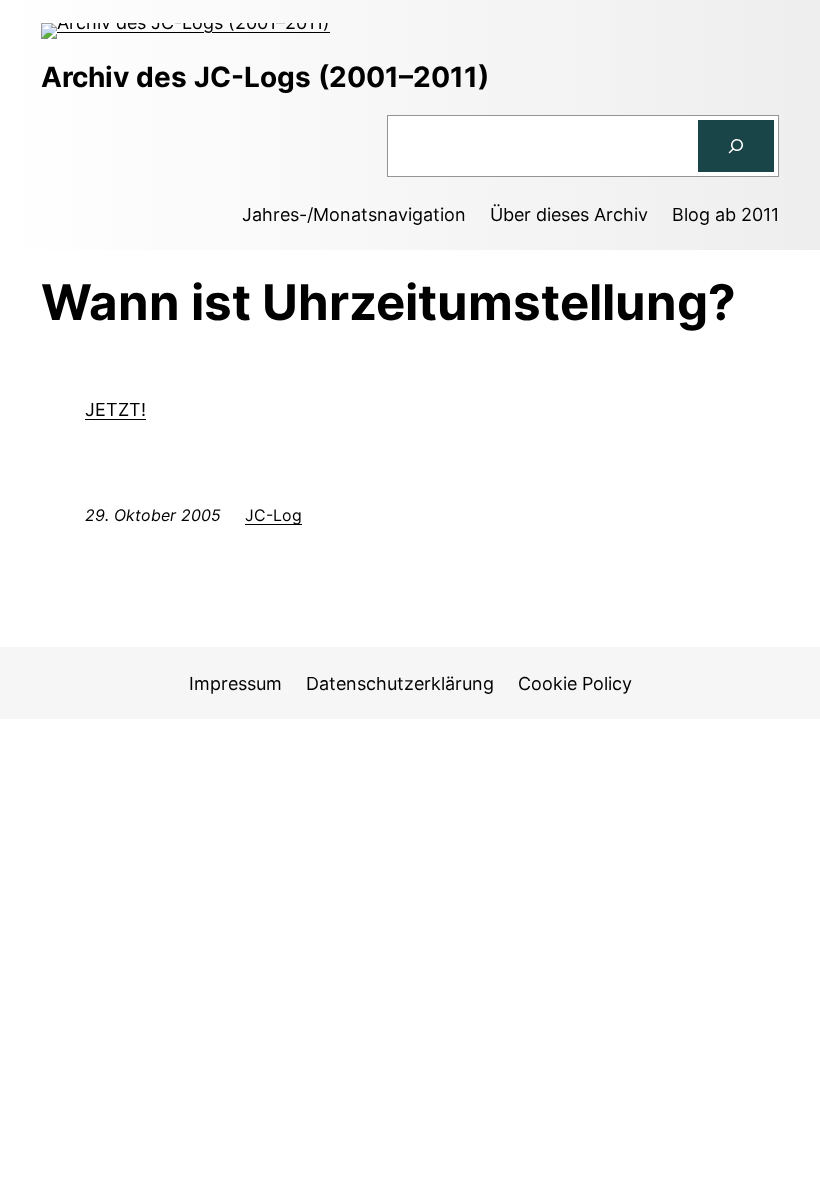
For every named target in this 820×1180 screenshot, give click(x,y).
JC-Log (273, 515)
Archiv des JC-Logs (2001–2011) (265, 77)
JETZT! (115, 409)
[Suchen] (736, 146)
